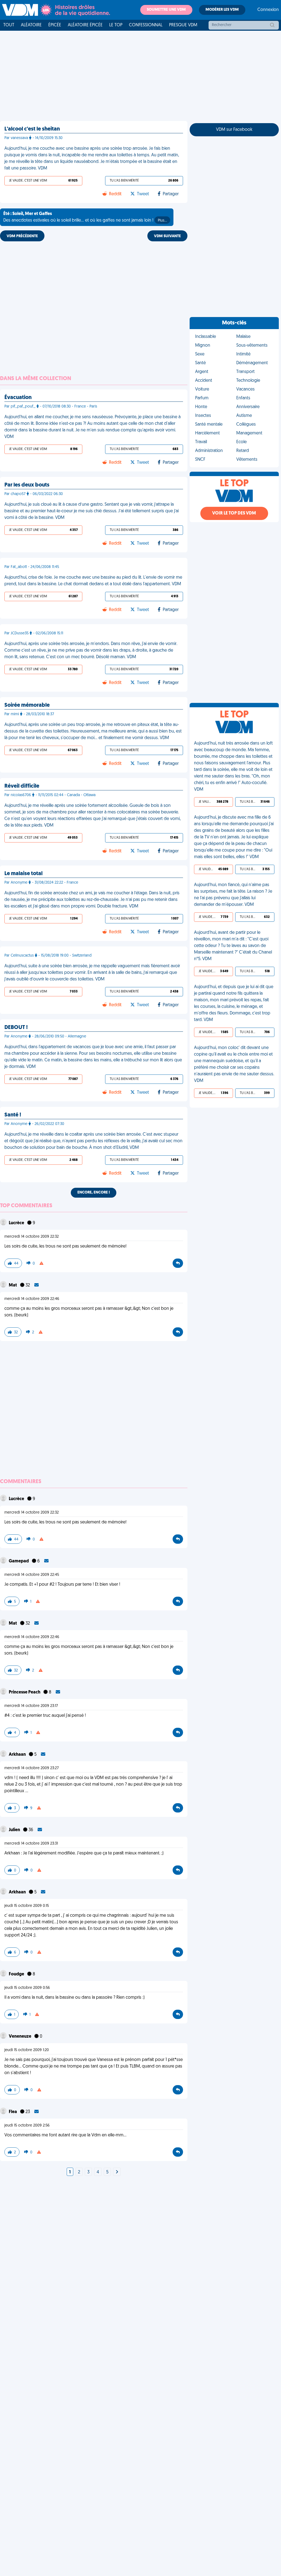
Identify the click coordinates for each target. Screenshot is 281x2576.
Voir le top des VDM (234, 513)
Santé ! (13, 1115)
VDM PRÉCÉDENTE (22, 236)
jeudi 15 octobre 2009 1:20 (27, 2050)
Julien (15, 1830)
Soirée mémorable (27, 705)
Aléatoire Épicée (85, 25)
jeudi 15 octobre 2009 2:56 (27, 2126)
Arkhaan (18, 1755)
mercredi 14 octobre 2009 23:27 (32, 1768)
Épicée (55, 25)
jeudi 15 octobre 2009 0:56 (27, 1988)
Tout (9, 25)
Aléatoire (31, 25)
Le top (116, 25)
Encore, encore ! (94, 1193)
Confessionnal (146, 25)
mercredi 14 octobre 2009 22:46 (32, 1299)
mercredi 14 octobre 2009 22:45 (32, 1575)
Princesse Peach (25, 1692)
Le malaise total (23, 874)
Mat (13, 1285)
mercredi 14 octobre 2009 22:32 (32, 1237)
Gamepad (19, 1561)
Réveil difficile (22, 786)
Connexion (268, 10)
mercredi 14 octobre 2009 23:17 (31, 1706)
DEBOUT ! (16, 1028)
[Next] (117, 2172)
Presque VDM (183, 25)
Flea (13, 2112)
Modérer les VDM (222, 10)
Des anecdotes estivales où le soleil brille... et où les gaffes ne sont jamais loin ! (85, 217)
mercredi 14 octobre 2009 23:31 (31, 1844)
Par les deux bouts (27, 485)
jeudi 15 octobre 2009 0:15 (27, 1906)
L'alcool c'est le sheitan (32, 129)
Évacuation (18, 398)
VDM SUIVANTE (167, 236)
